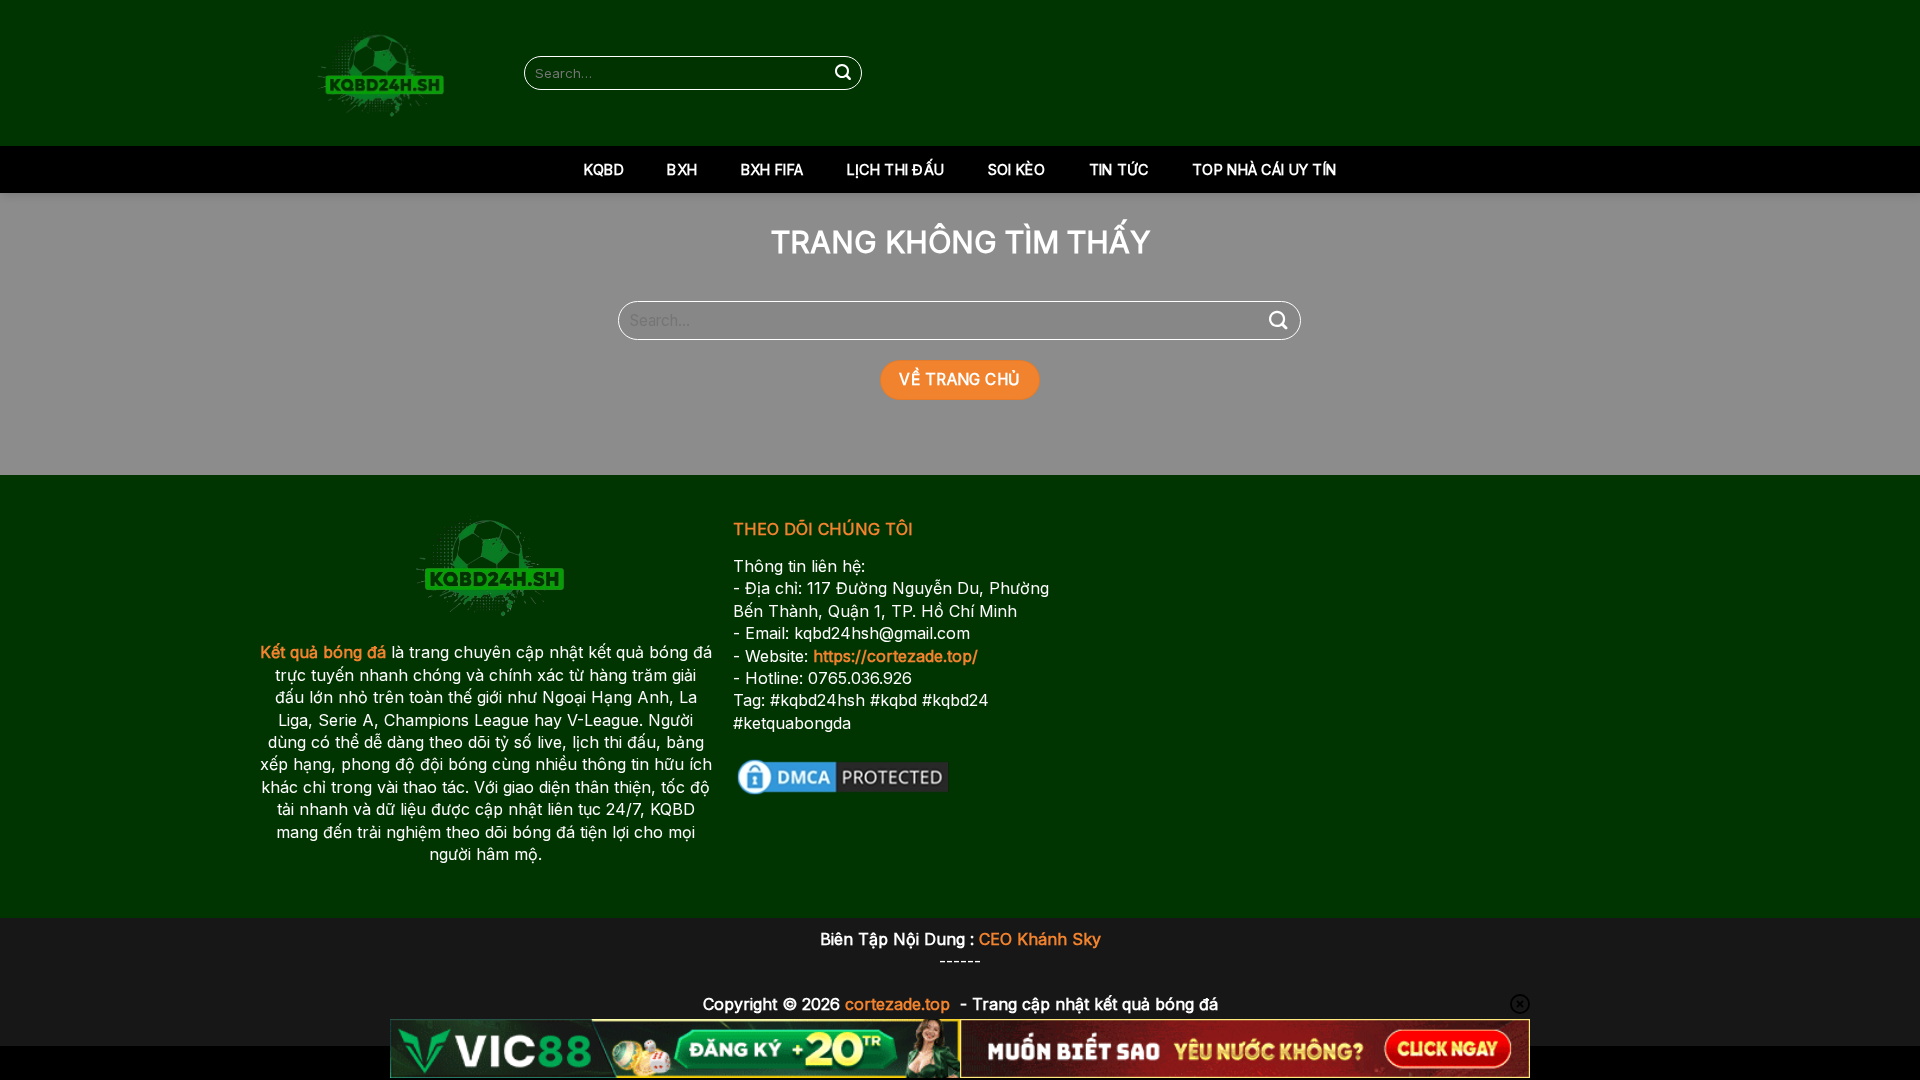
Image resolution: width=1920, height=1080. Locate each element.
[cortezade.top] (377, 73)
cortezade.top (897, 1004)
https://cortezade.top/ (895, 656)
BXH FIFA (772, 169)
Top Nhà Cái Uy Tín (1264, 169)
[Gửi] (844, 73)
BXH (682, 169)
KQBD (604, 169)
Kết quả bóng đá (323, 652)
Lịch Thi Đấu (895, 169)
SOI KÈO (1016, 169)
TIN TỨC (1119, 169)
